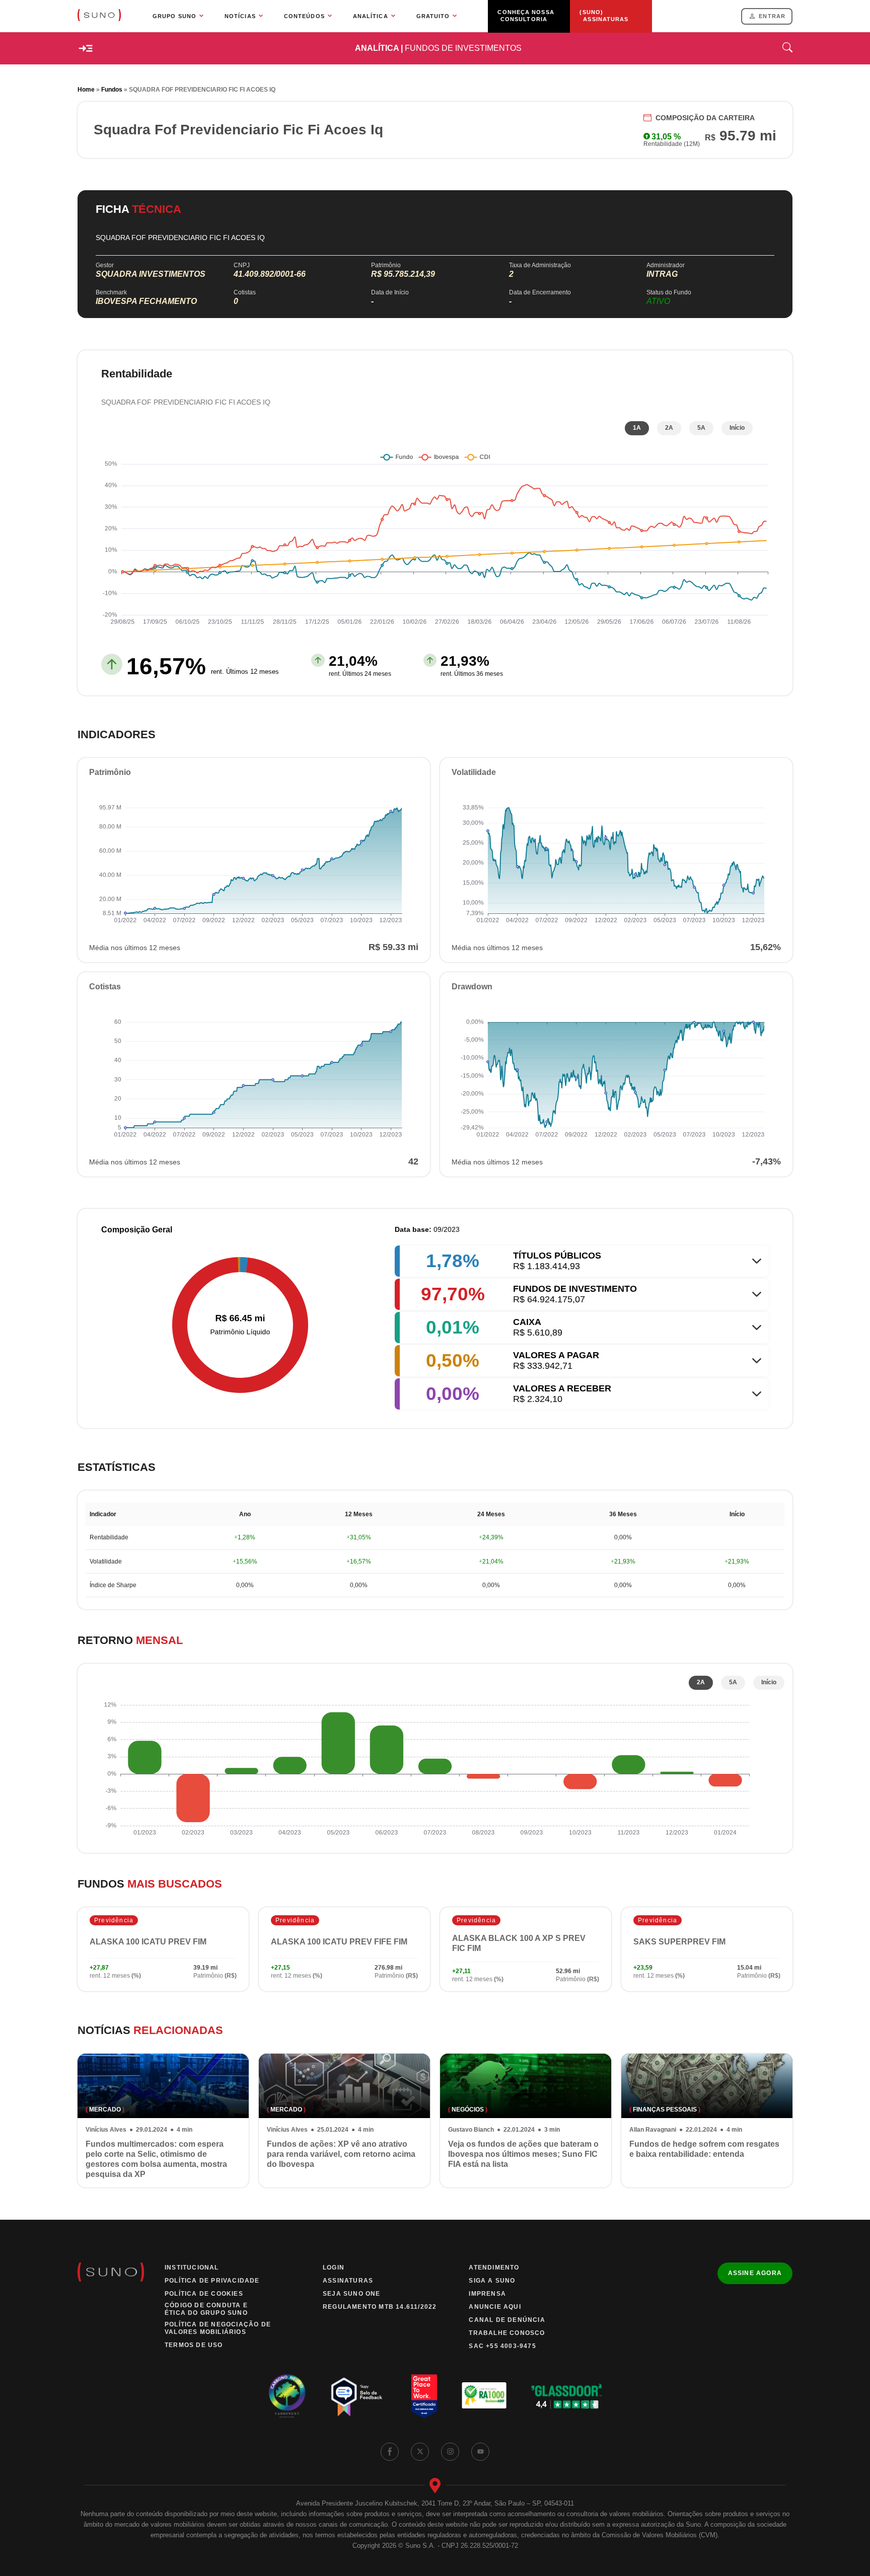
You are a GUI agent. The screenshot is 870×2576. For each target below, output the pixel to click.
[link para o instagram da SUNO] (450, 2452)
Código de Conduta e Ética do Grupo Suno (206, 2309)
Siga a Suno (492, 2281)
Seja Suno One (352, 2294)
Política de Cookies (204, 2294)
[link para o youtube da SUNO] (480, 2452)
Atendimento (494, 2268)
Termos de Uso (194, 2345)
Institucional (192, 2268)
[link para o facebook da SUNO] (390, 2452)
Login (334, 2268)
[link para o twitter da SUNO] (420, 2452)
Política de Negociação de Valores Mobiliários (218, 2328)
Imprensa (487, 2294)
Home (86, 90)
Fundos (112, 90)
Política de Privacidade (212, 2281)
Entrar (772, 16)
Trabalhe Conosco (507, 2333)
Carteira (705, 118)
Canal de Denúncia (507, 2320)
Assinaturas (348, 2281)
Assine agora (755, 2273)
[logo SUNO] (99, 16)
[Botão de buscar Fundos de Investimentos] (787, 49)
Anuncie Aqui (495, 2307)
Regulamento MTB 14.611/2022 (380, 2307)
